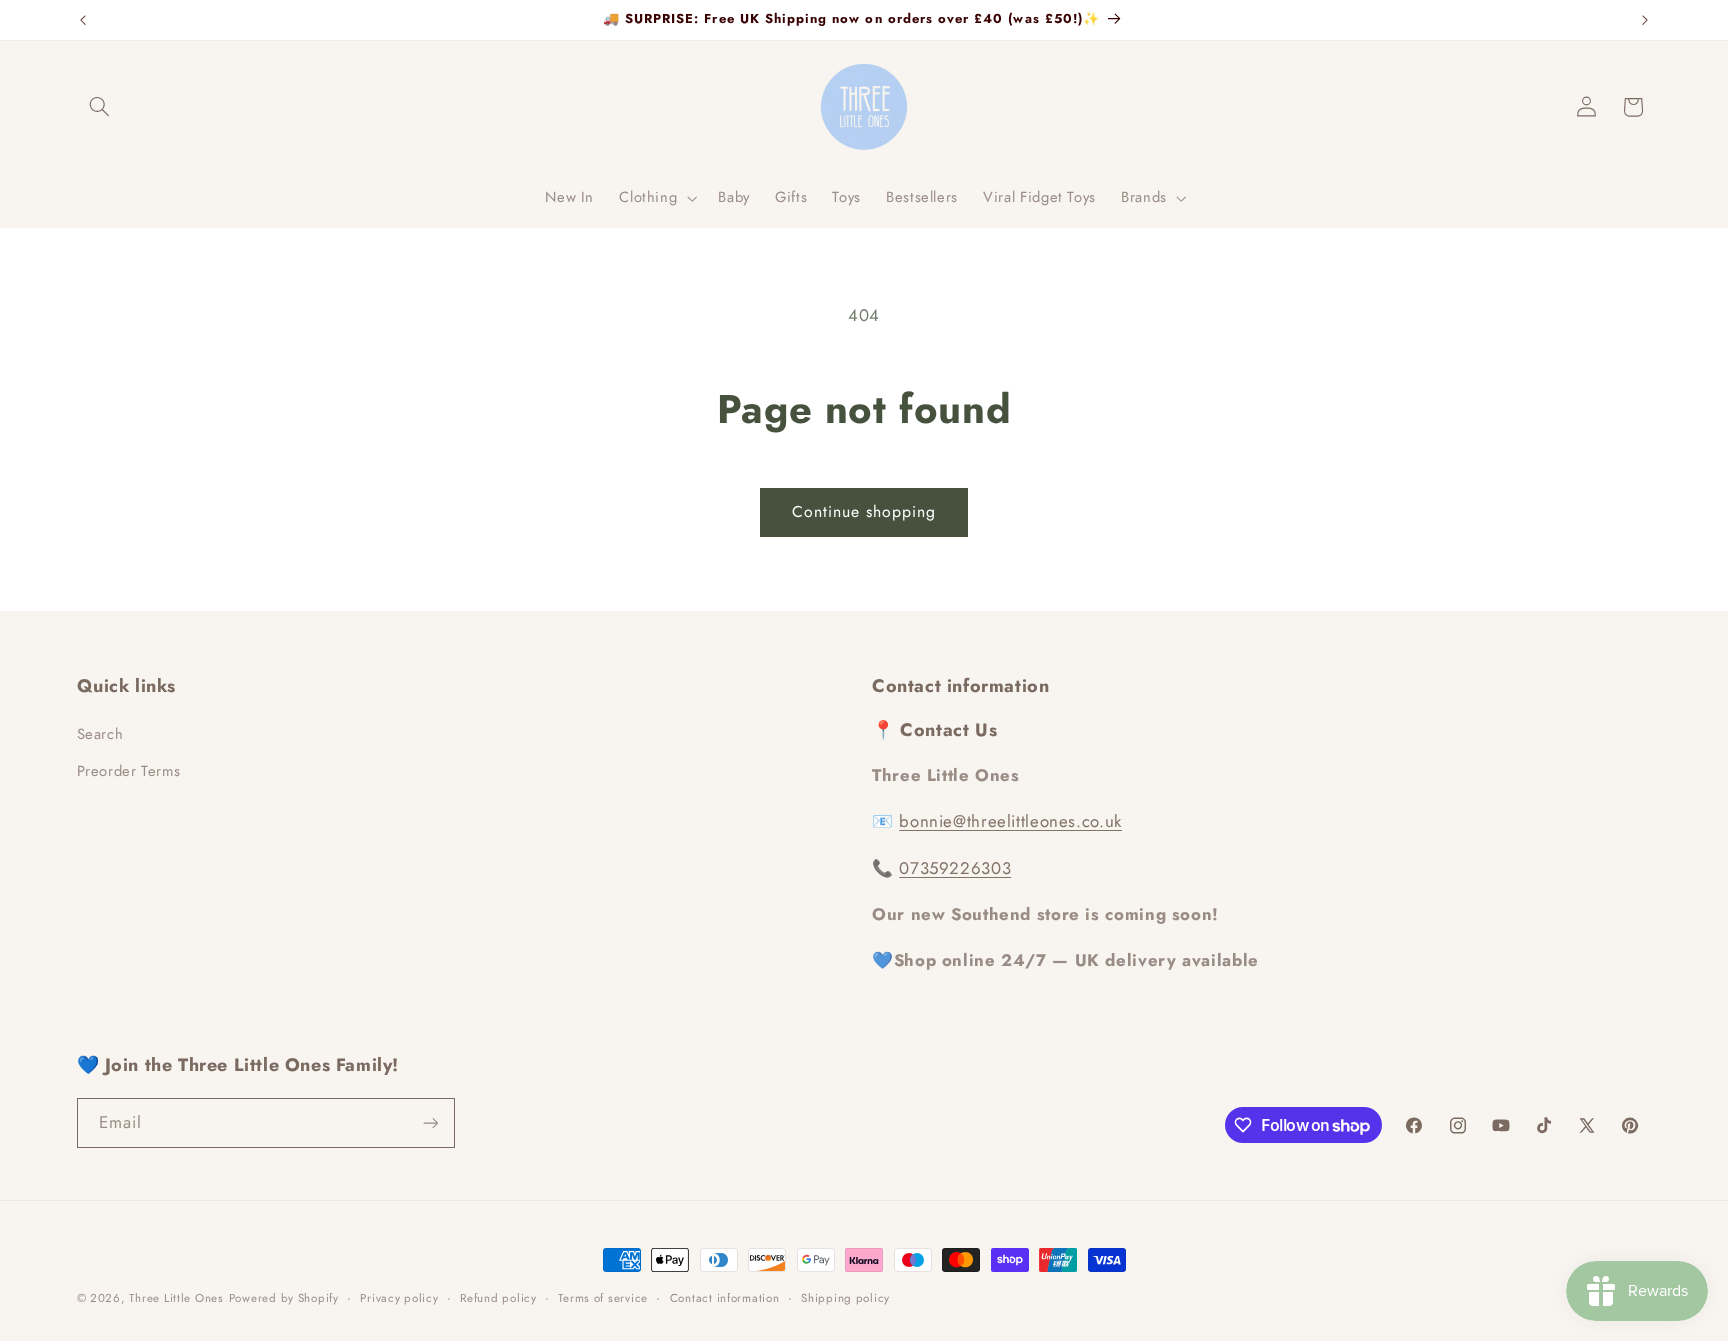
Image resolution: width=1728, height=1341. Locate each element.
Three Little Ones (176, 1298)
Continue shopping (864, 511)
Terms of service (603, 1298)
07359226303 (955, 868)
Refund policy (498, 1298)
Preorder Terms (129, 771)
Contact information (725, 1298)
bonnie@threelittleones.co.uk (1010, 821)
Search (100, 734)
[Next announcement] (1645, 20)
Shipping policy (845, 1298)
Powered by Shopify (284, 1298)
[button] (100, 107)
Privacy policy (399, 1298)
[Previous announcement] (83, 20)
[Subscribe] (430, 1122)
